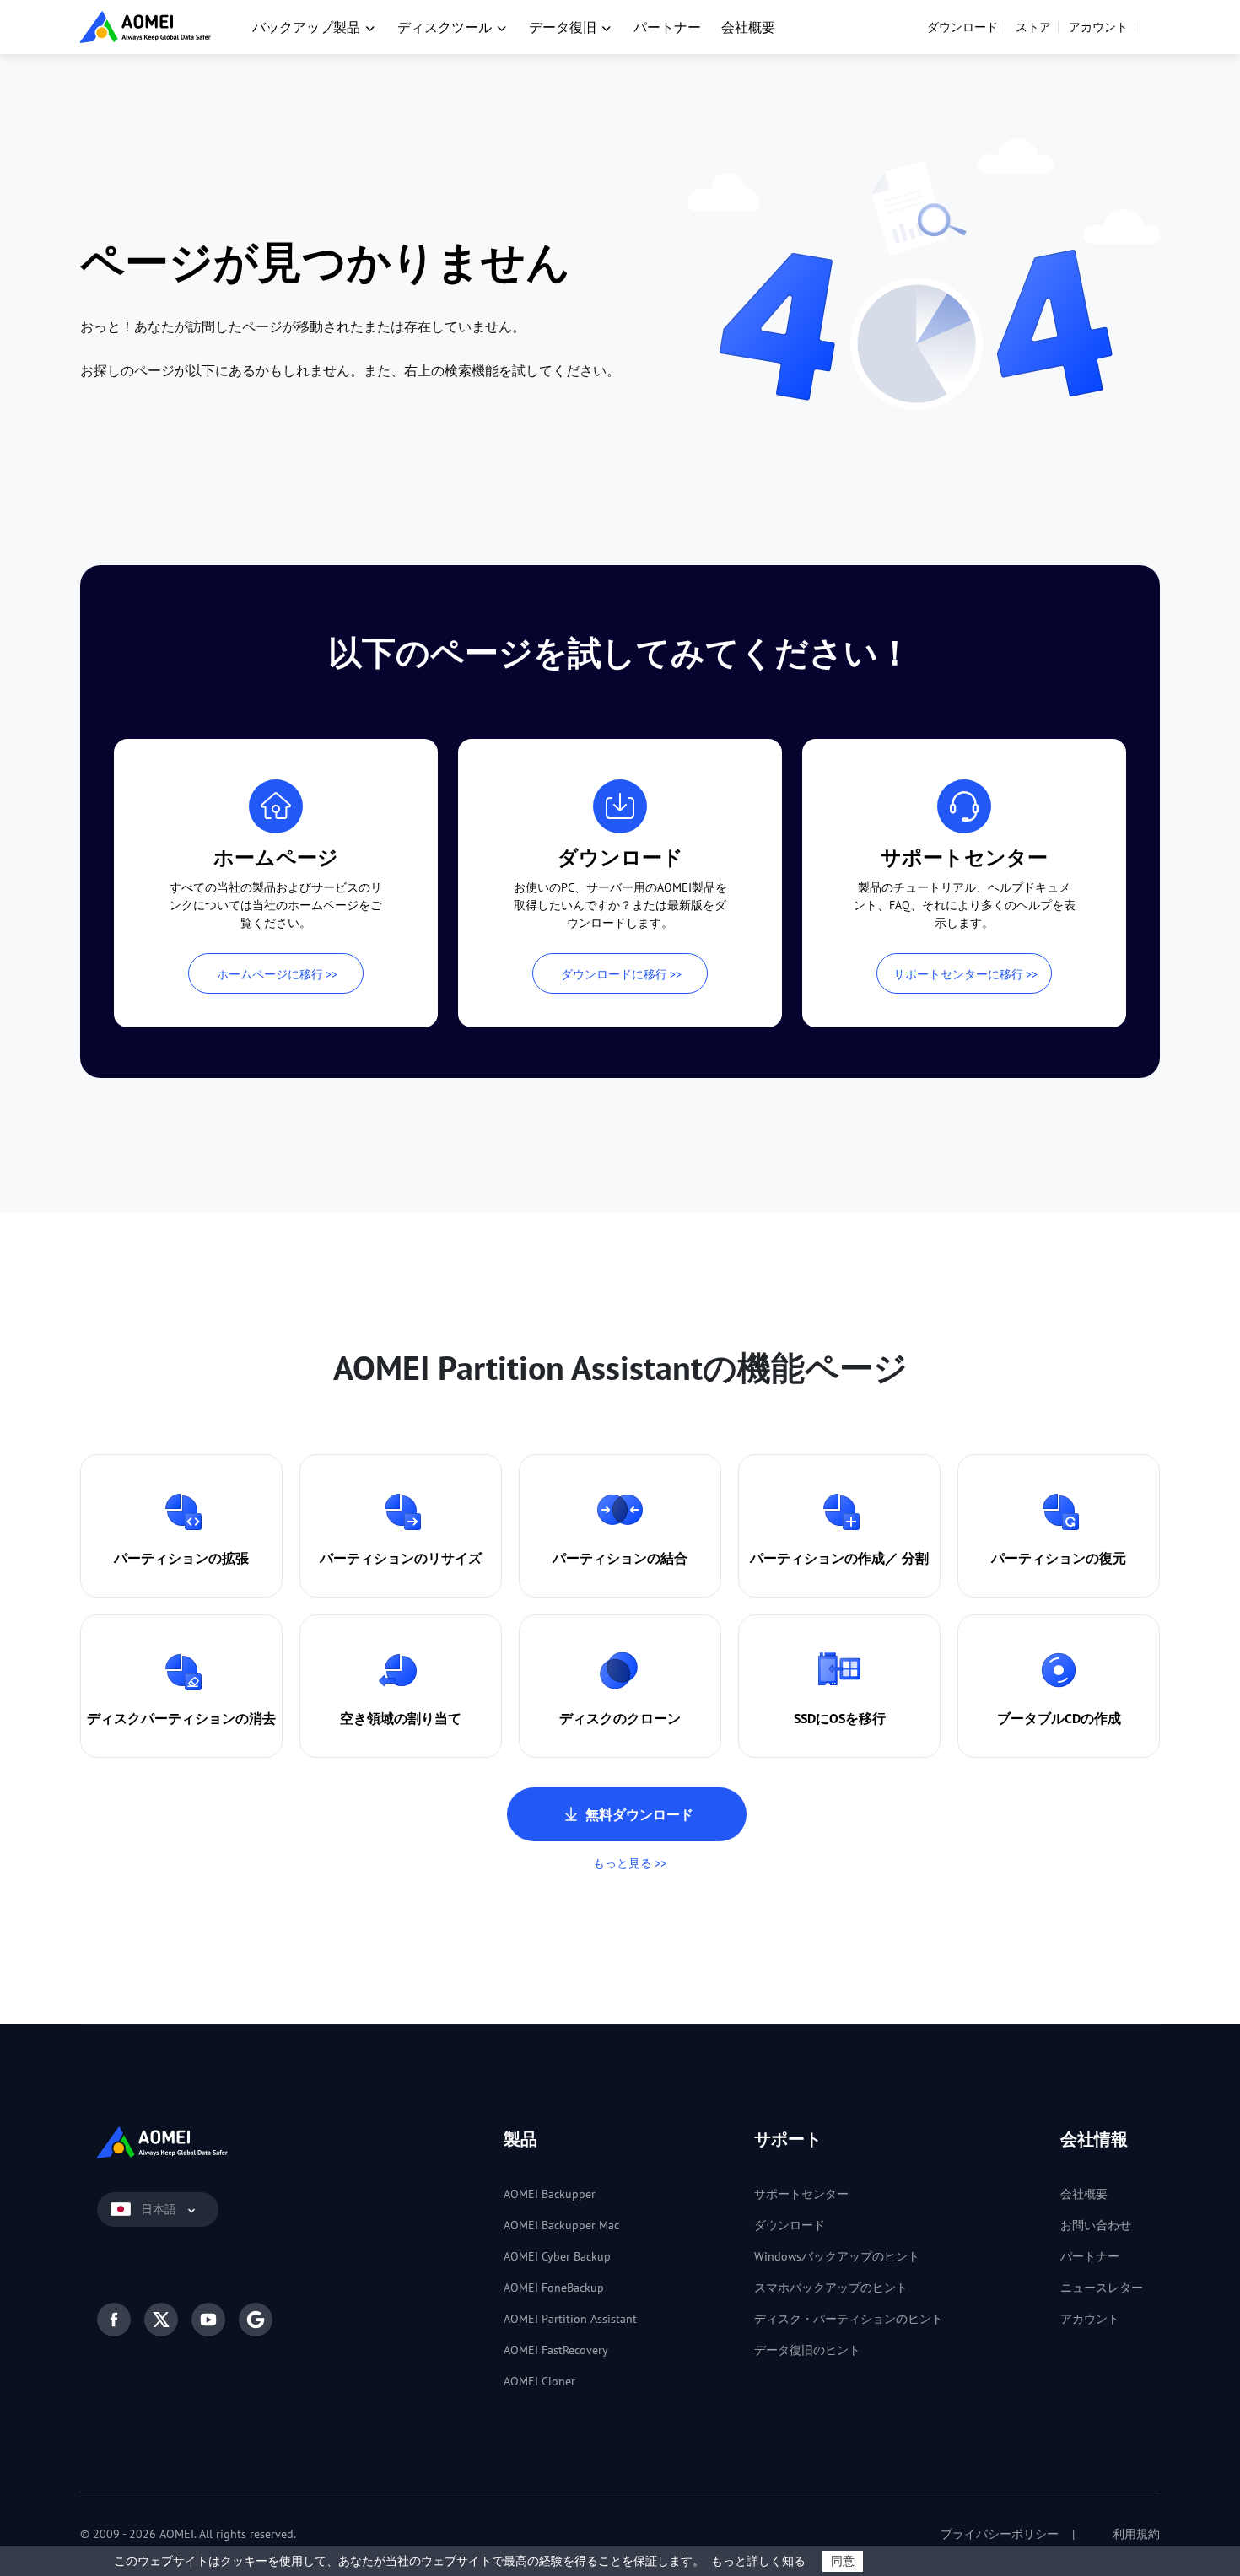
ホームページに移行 (270, 974)
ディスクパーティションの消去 (181, 1718)
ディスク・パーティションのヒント (849, 2319)
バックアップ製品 (306, 27)
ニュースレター (1102, 2288)
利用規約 (1135, 2534)
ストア (1033, 27)
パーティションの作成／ (824, 1558)
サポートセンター (801, 2194)
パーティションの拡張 (181, 1558)
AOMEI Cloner (539, 2381)
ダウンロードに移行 (614, 974)
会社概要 (748, 27)
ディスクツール (445, 27)
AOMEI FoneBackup (554, 2288)
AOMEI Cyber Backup (557, 2256)
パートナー (667, 27)
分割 (915, 1558)
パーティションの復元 (1059, 1558)
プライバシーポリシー (998, 2534)
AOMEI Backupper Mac (561, 2225)
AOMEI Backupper (550, 2194)
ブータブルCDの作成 (1059, 1718)
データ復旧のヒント (807, 2350)
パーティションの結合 (620, 1558)
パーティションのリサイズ (401, 1558)
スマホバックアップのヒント (831, 2288)
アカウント (1098, 27)
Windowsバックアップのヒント (837, 2256)
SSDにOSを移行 (840, 1718)
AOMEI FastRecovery (556, 2350)
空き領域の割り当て (401, 1718)
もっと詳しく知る (758, 2561)
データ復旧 (563, 27)
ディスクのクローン (620, 1718)
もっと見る (623, 1863)
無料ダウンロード (639, 1814)
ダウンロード (962, 27)
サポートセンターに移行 (958, 974)
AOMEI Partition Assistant (570, 2319)
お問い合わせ (1096, 2225)
